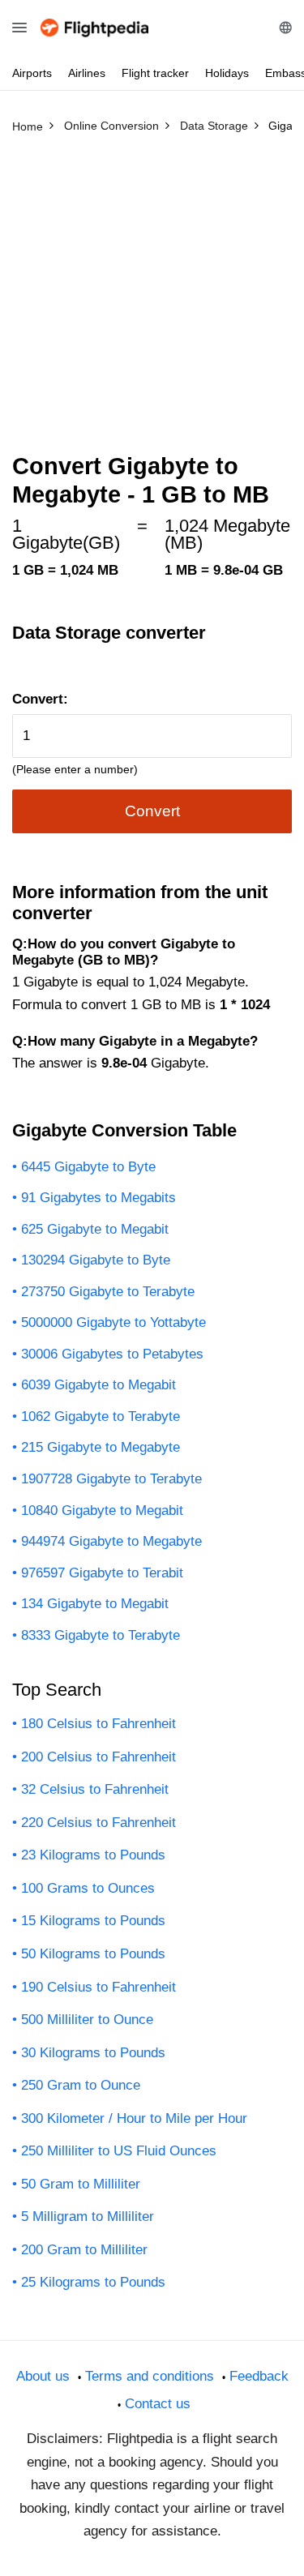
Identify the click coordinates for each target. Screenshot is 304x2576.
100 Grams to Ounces (88, 1888)
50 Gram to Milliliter (81, 2184)
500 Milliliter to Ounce (87, 2020)
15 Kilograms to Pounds (93, 1921)
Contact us (158, 2404)
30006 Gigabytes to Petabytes (112, 1354)
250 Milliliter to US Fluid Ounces (119, 2151)
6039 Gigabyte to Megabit (98, 1385)
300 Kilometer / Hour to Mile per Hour (134, 2118)
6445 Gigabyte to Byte (88, 1167)
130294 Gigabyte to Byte (96, 1260)
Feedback (259, 2376)
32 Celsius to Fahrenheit (95, 1789)
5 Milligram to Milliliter (88, 2217)
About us (43, 2376)
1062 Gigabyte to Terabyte (101, 1416)
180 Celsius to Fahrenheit (98, 1724)
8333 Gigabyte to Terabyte (101, 1635)
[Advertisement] (152, 300)
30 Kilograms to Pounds (93, 2053)
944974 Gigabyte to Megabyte (111, 1541)
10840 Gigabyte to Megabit (102, 1511)
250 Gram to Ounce (81, 2085)
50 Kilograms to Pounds (93, 1954)
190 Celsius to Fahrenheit (98, 1987)
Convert (152, 811)
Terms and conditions (150, 2376)
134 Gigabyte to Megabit (95, 1604)
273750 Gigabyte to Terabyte (108, 1292)
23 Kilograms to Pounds (93, 1855)
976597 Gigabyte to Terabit (102, 1573)
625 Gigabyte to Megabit (95, 1229)
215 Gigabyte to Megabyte (101, 1447)
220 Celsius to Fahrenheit (98, 1823)
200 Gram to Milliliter (84, 2250)
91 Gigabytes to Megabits (98, 1198)
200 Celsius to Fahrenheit (98, 1757)
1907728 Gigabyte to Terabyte (111, 1479)
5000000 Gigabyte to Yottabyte (113, 1322)
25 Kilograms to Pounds (93, 2282)
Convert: (40, 699)
